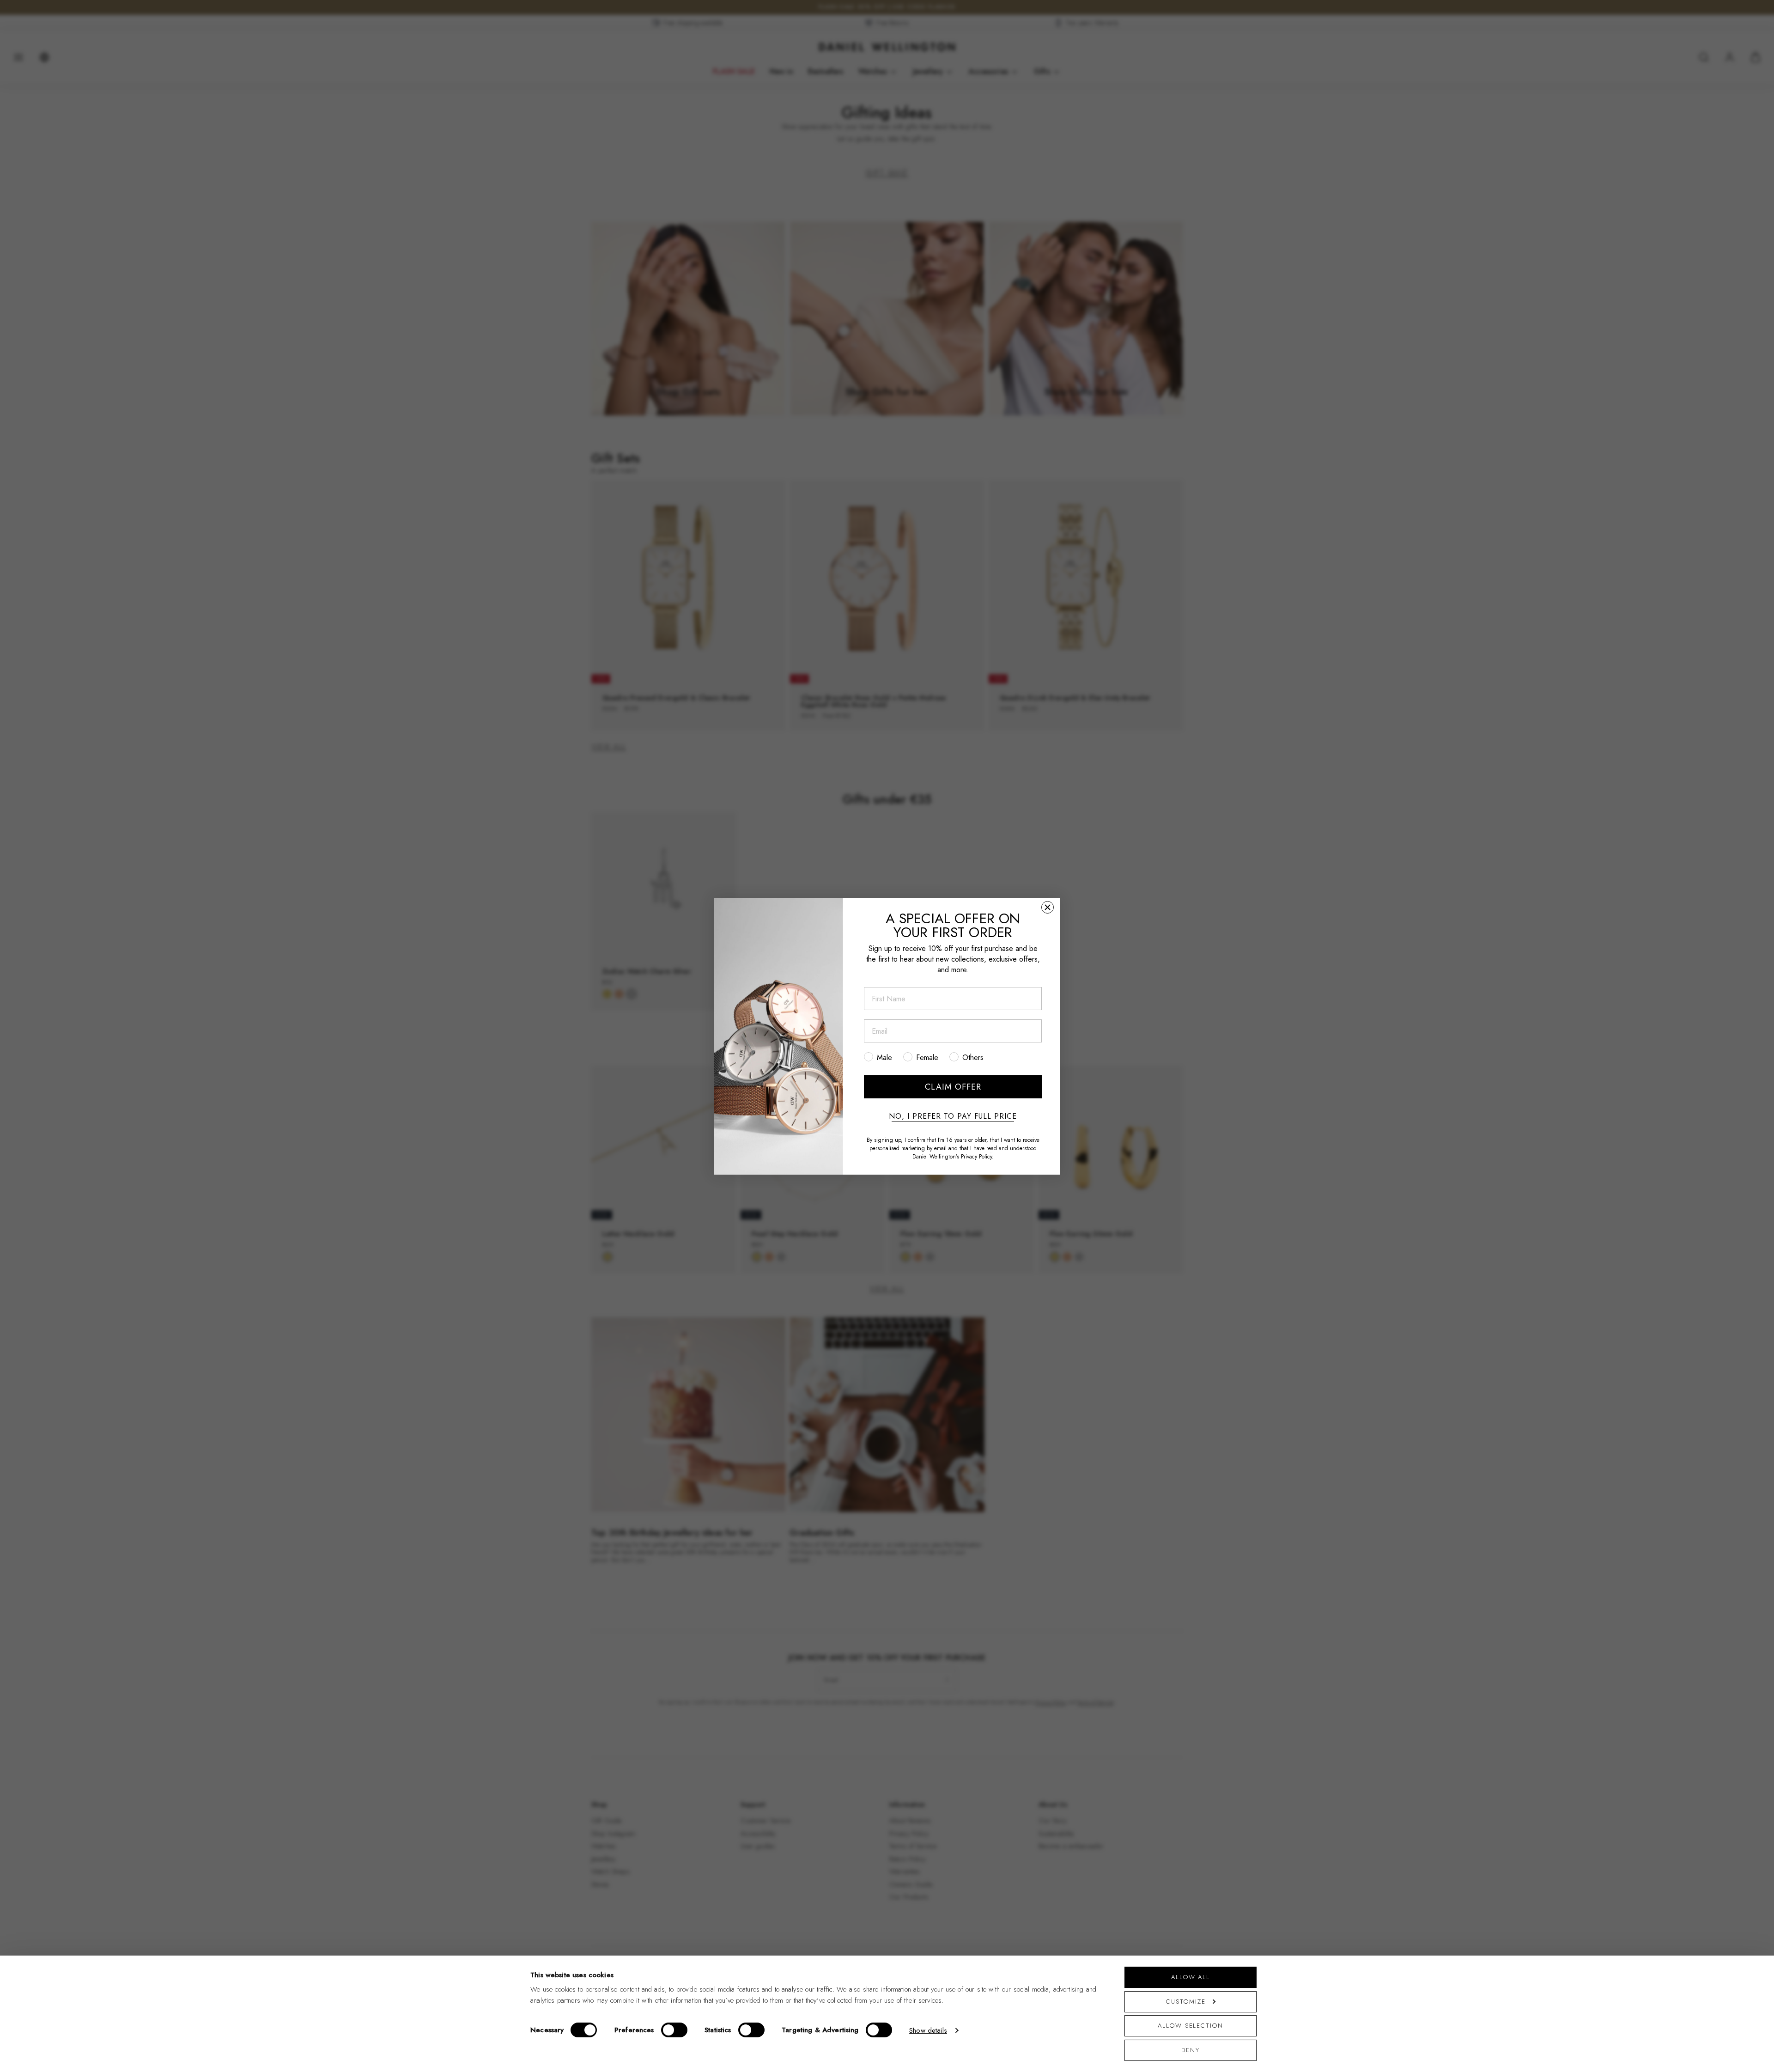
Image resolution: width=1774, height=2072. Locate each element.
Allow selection (1191, 2026)
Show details (928, 2030)
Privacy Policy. (977, 1156)
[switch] (674, 2030)
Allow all (1191, 1977)
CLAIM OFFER (953, 1087)
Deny (1191, 2050)
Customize (1186, 2002)
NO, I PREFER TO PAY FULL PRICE (953, 1116)
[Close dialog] (1048, 907)
